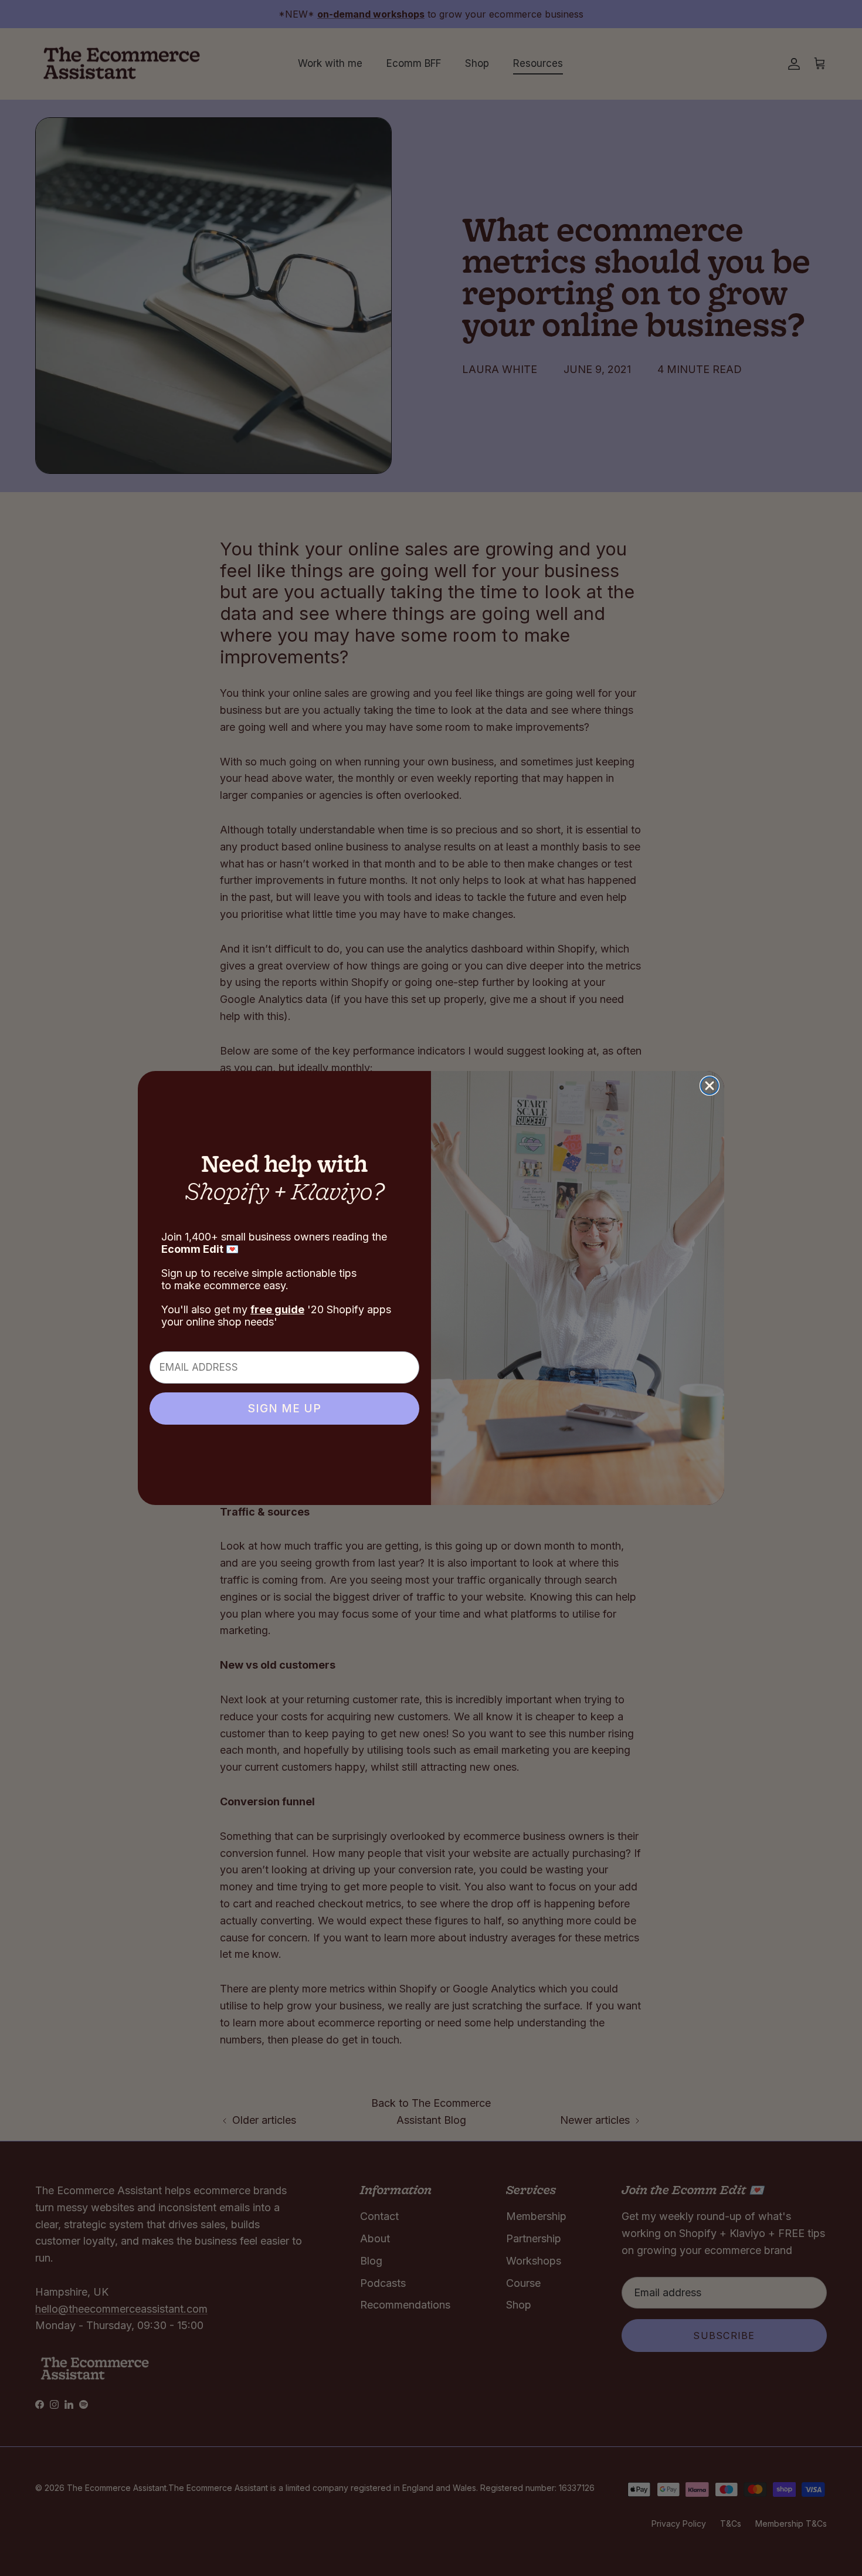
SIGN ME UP (284, 1409)
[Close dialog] (710, 1086)
